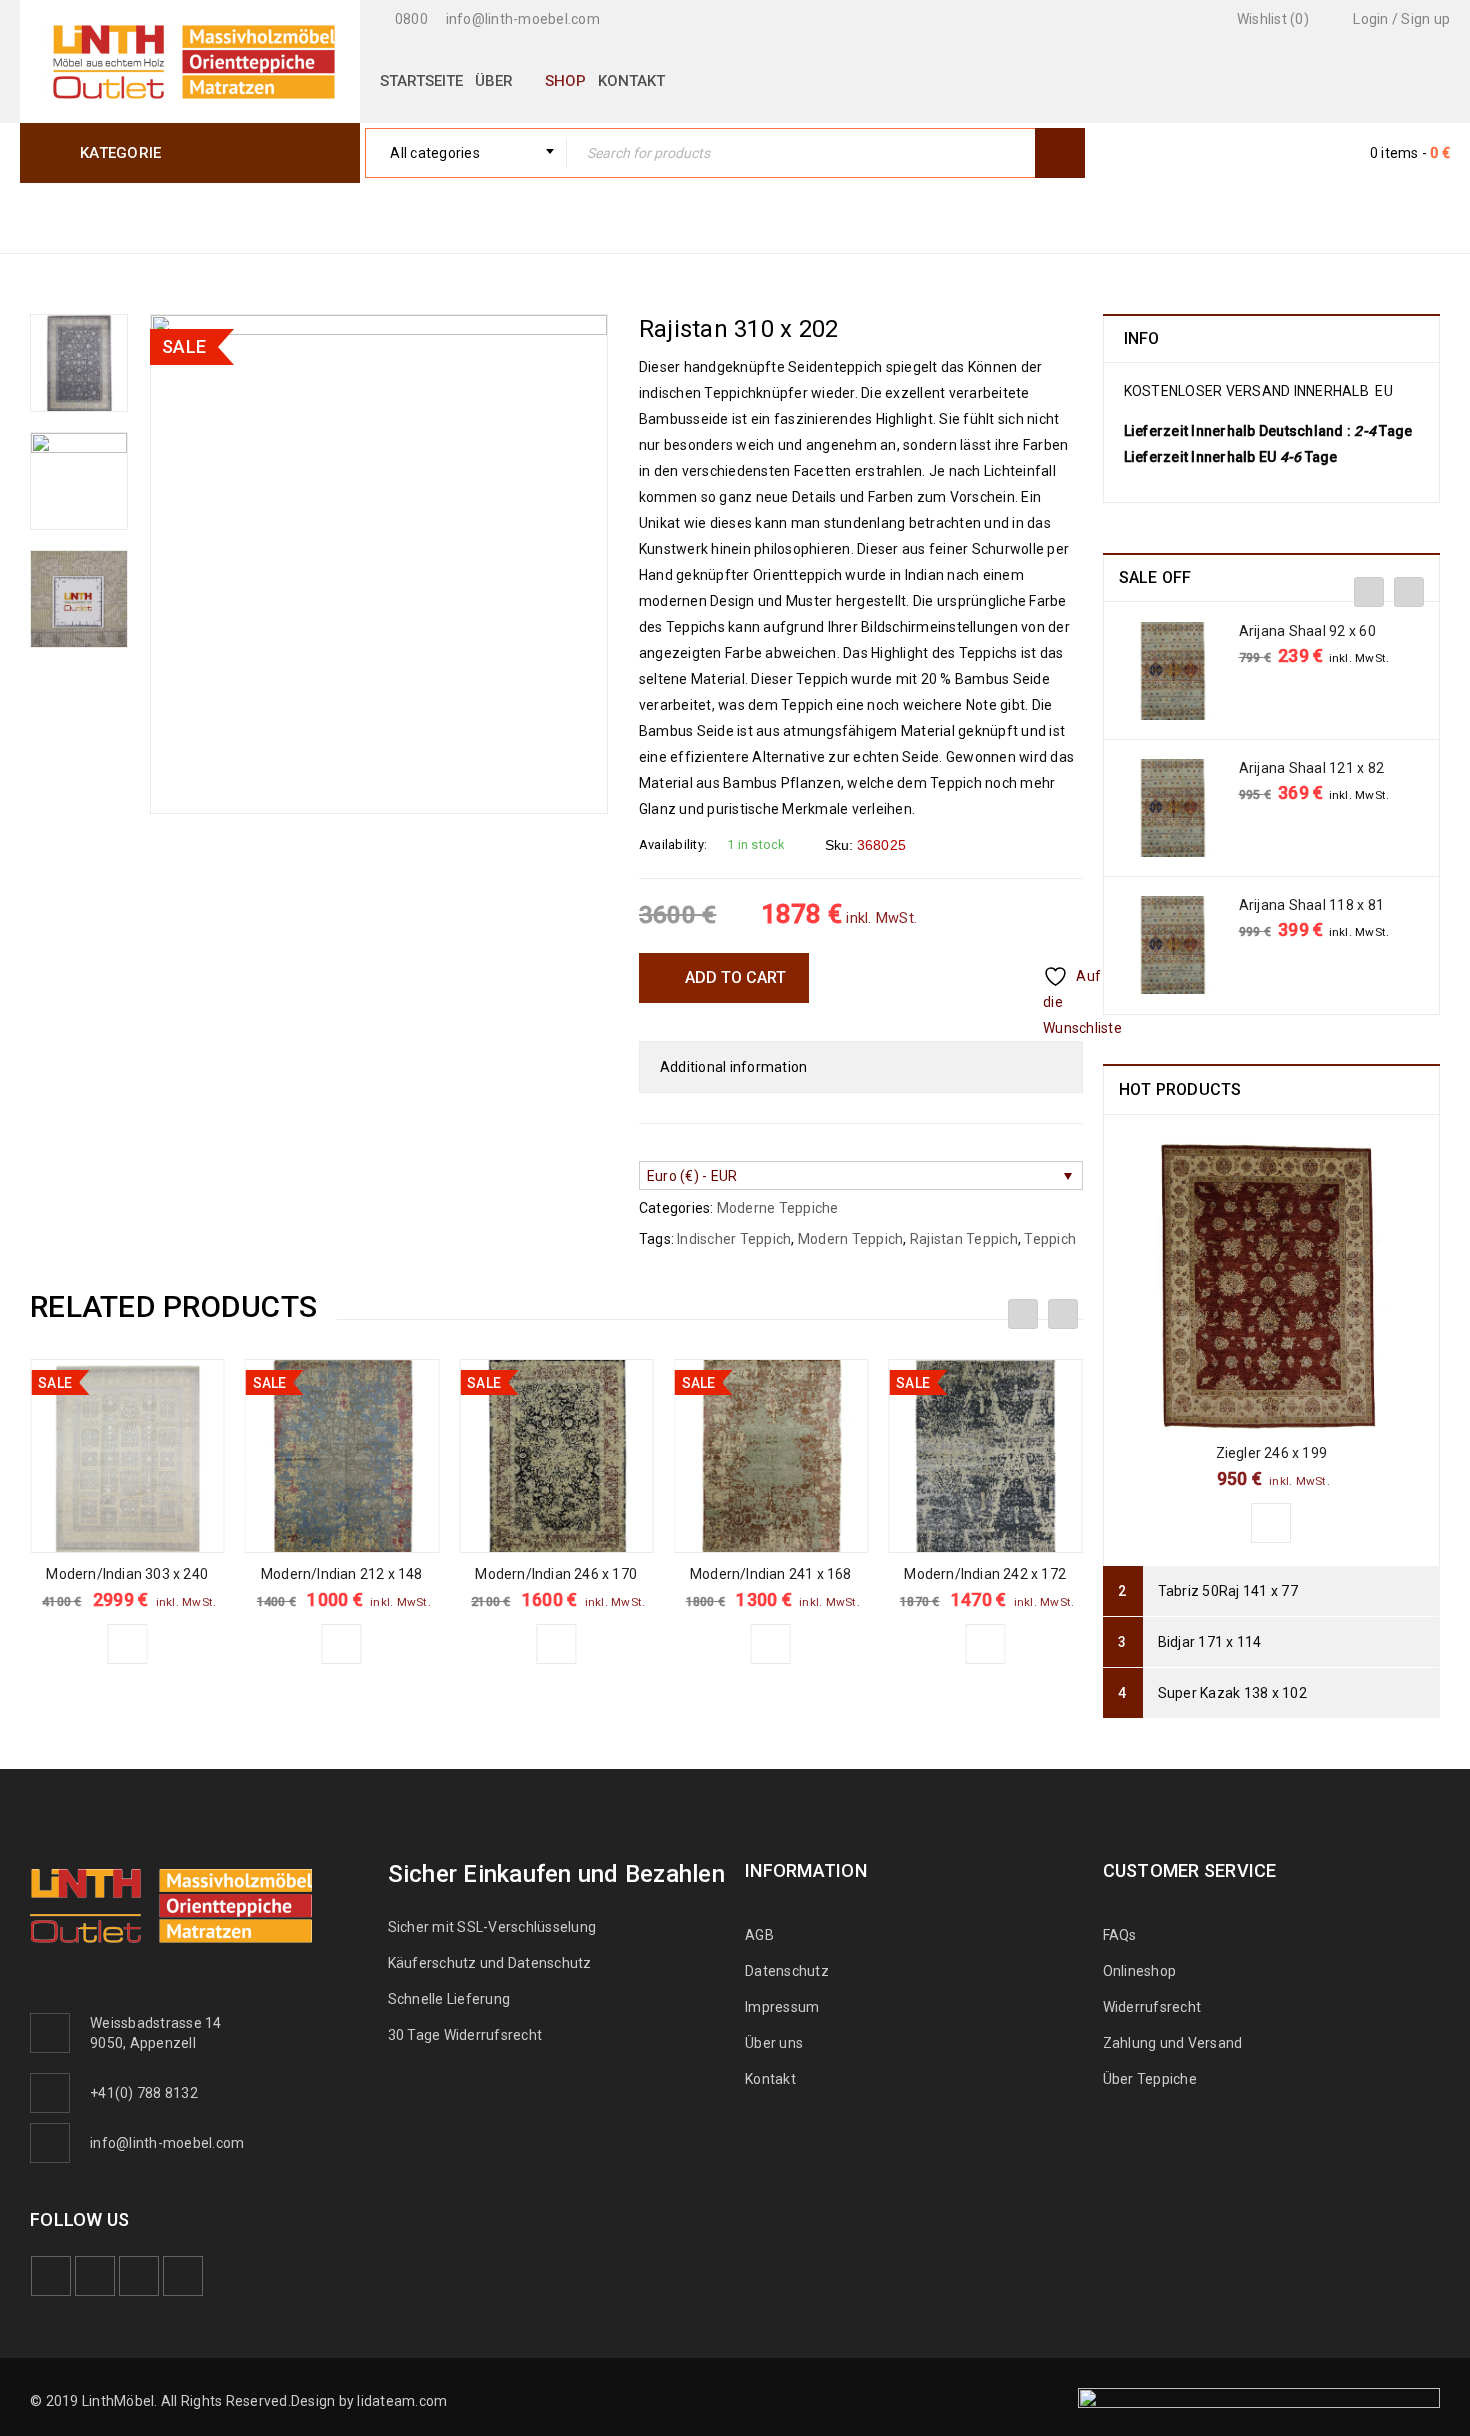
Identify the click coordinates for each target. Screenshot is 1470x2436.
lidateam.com (402, 2401)
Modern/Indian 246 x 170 (556, 1574)
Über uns (774, 2043)
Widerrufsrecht (1157, 2007)
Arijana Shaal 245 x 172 (1316, 905)
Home (1062, 216)
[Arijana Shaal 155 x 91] (1173, 671)
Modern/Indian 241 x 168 (771, 1574)
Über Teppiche (1150, 2079)
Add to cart (735, 977)
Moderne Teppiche (1188, 216)
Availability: (673, 844)
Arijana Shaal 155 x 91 (1312, 631)
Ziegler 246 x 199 (1271, 1453)
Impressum (782, 2007)
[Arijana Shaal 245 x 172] (1173, 945)
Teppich (1050, 1239)
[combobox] (466, 153)
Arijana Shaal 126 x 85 (1312, 768)
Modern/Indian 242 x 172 (985, 1574)
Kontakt (770, 2079)
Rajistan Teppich (964, 1239)
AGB (759, 1935)
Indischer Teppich (734, 1239)
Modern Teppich (851, 1239)
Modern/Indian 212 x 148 (342, 1574)
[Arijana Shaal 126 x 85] (1173, 808)
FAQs (1120, 1935)
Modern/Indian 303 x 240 (127, 1574)
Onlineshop (1140, 1971)
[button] (127, 1644)
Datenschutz (787, 1971)
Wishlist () (1271, 19)
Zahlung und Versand (1173, 2043)
